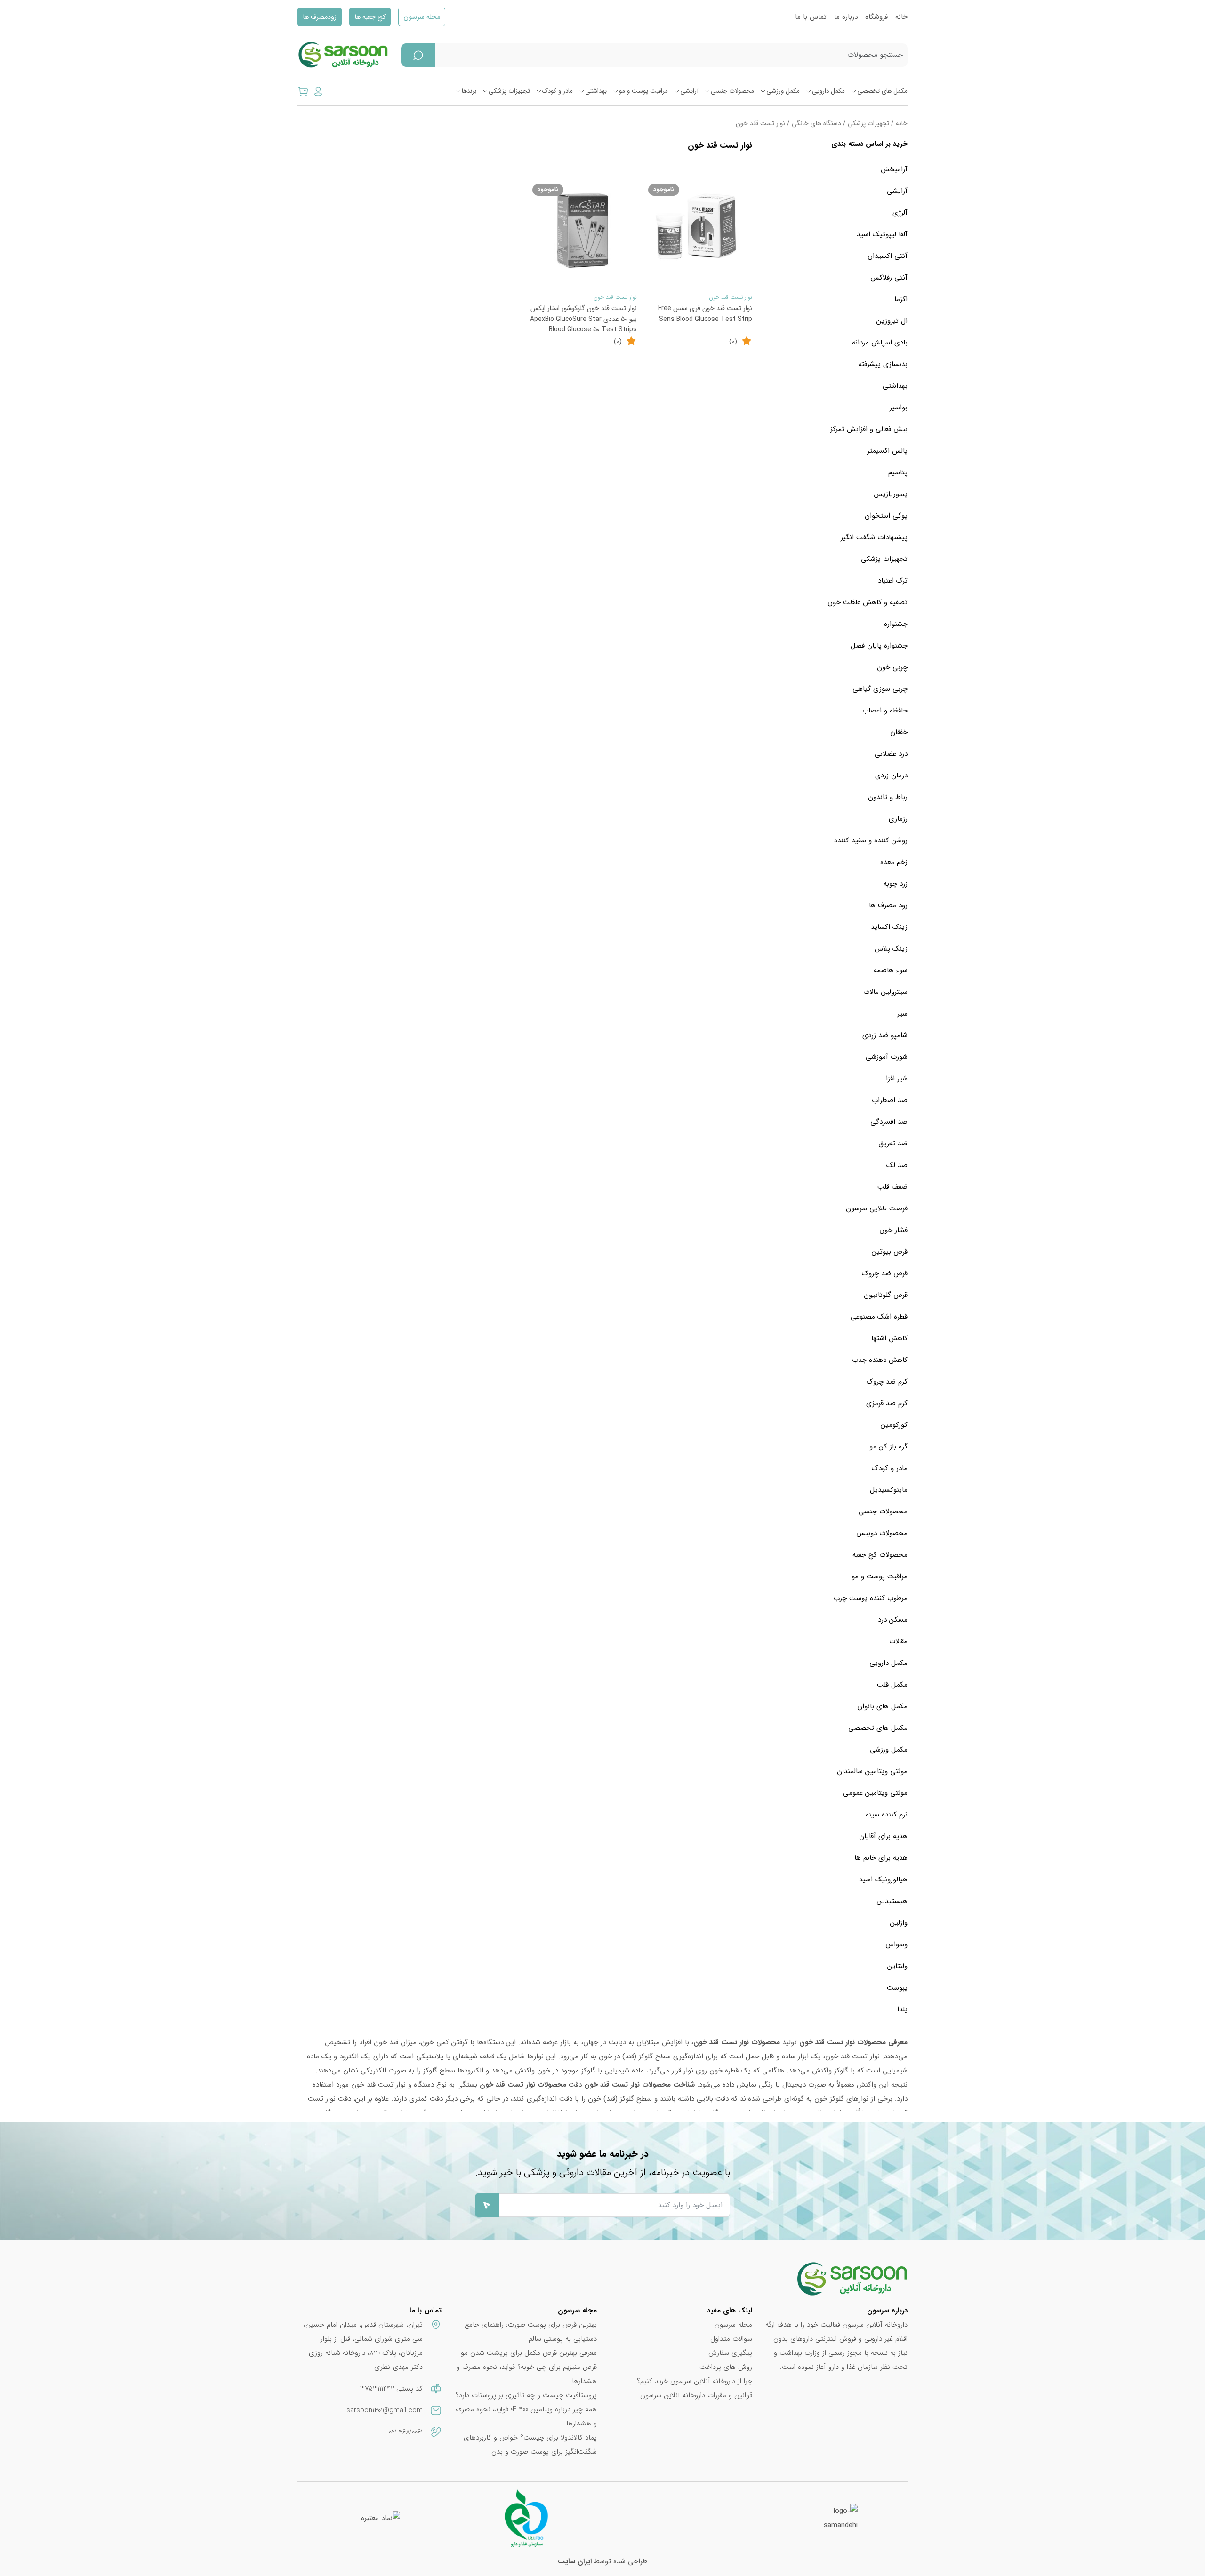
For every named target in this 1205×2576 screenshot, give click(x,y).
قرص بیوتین (890, 1252)
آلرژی (900, 213)
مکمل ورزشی (783, 91)
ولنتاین (897, 1966)
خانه (901, 17)
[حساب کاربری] (318, 91)
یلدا (902, 2009)
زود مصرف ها (888, 905)
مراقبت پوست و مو (643, 91)
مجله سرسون (422, 17)
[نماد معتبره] (381, 2518)
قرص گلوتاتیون (886, 1295)
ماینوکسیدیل (889, 1490)
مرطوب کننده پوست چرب (871, 1598)
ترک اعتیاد (893, 581)
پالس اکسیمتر (887, 451)
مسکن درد (893, 1620)
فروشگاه (876, 17)
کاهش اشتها (889, 1338)
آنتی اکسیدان (888, 256)
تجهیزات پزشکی (509, 91)
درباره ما (846, 17)
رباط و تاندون (888, 797)
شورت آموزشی (887, 1057)
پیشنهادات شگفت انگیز (874, 537)
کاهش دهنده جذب (880, 1360)
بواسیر (899, 408)
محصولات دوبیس (882, 1533)
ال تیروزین (892, 321)
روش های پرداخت (726, 2367)
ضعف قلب (892, 1187)
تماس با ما (811, 17)
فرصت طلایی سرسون (877, 1208)
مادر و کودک (558, 91)
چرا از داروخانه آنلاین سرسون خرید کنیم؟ (695, 2381)
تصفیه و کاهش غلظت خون (868, 602)
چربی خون (892, 667)
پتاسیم (898, 472)
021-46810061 (406, 2432)
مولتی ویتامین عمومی (875, 1793)
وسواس (896, 1944)
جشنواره (896, 624)
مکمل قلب (892, 1685)
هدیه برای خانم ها (881, 1858)
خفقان (899, 732)
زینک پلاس (891, 949)
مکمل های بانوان (882, 1706)
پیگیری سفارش (730, 2353)
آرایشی (689, 91)
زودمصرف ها (320, 17)
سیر (902, 1014)
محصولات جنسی (732, 91)
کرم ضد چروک (887, 1382)
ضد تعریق (893, 1144)
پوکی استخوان (886, 516)
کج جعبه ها (370, 17)
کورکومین (894, 1425)
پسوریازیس (891, 494)
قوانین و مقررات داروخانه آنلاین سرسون (696, 2395)
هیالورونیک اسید (883, 1880)
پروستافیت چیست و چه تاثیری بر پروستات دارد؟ (526, 2395)
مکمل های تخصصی (882, 91)
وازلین (899, 1923)
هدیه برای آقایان (883, 1836)
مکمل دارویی (828, 91)
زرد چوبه (896, 884)
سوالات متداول (731, 2339)
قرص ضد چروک (885, 1273)
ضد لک (897, 1165)
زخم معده (894, 862)
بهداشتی (596, 91)
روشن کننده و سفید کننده (871, 840)
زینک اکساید (889, 927)
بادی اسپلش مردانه (880, 343)
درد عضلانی (891, 754)
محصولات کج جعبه (880, 1555)
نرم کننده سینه (887, 1815)
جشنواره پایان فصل (879, 646)
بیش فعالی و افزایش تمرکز (869, 429)
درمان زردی (891, 776)
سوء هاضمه (891, 970)
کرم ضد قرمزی (887, 1403)
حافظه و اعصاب (885, 711)
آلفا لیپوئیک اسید (882, 234)
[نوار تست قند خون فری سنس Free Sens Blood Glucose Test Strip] (699, 231)
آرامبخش (894, 169)
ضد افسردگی (889, 1122)
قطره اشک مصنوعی (879, 1317)
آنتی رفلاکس (889, 278)
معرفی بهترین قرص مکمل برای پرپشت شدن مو (529, 2353)
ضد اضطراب (890, 1100)
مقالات (898, 1641)
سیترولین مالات (885, 992)
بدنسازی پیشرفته (883, 364)
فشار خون (893, 1230)
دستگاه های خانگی (816, 124)
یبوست (897, 1988)
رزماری (898, 819)
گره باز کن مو (888, 1447)
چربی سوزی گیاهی (880, 689)
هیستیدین (892, 1901)
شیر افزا (897, 1079)
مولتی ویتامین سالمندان (872, 1771)
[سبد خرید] (303, 91)
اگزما (901, 299)
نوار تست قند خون (731, 297)
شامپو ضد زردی (885, 1035)
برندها (469, 91)
